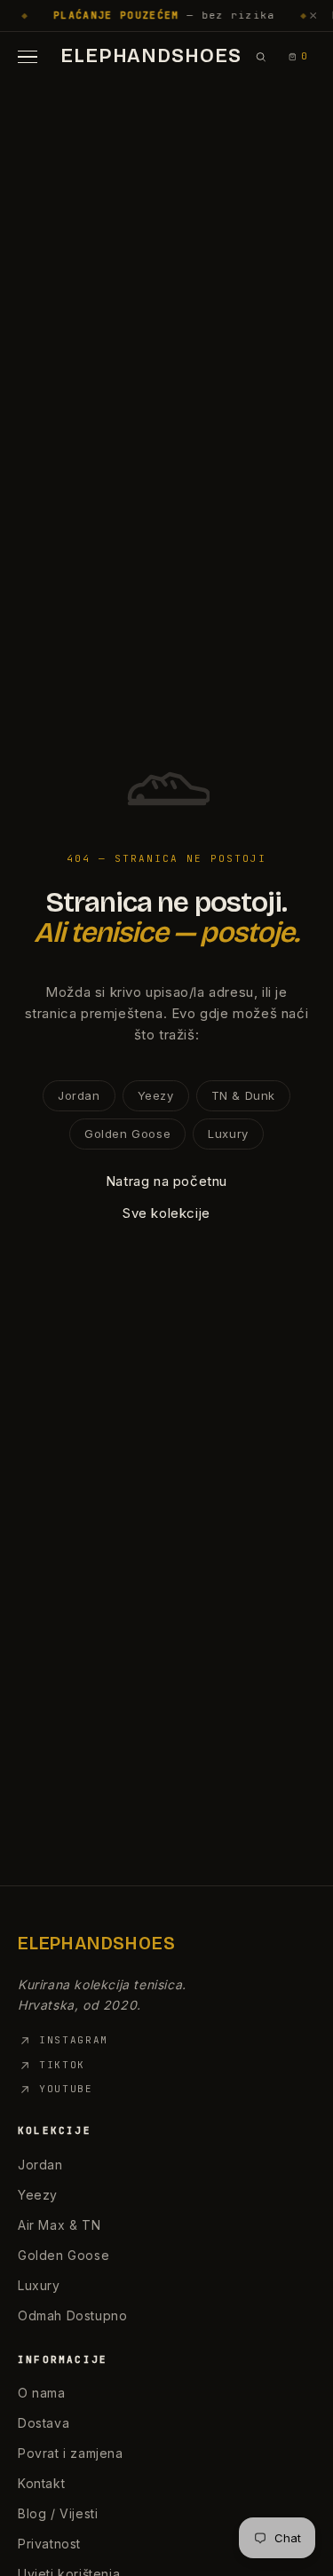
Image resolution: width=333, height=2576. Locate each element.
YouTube (66, 2089)
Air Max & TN (59, 2225)
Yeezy (156, 1095)
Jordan (79, 1095)
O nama (42, 2393)
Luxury (228, 1134)
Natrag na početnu (166, 1181)
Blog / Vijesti (58, 2513)
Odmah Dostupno (72, 2315)
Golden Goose (127, 1134)
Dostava (44, 2423)
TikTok (62, 2065)
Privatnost (49, 2544)
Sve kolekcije (166, 1213)
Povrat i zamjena (71, 2453)
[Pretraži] (261, 57)
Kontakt (41, 2483)
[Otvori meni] (32, 57)
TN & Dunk (243, 1095)
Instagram (74, 2040)
